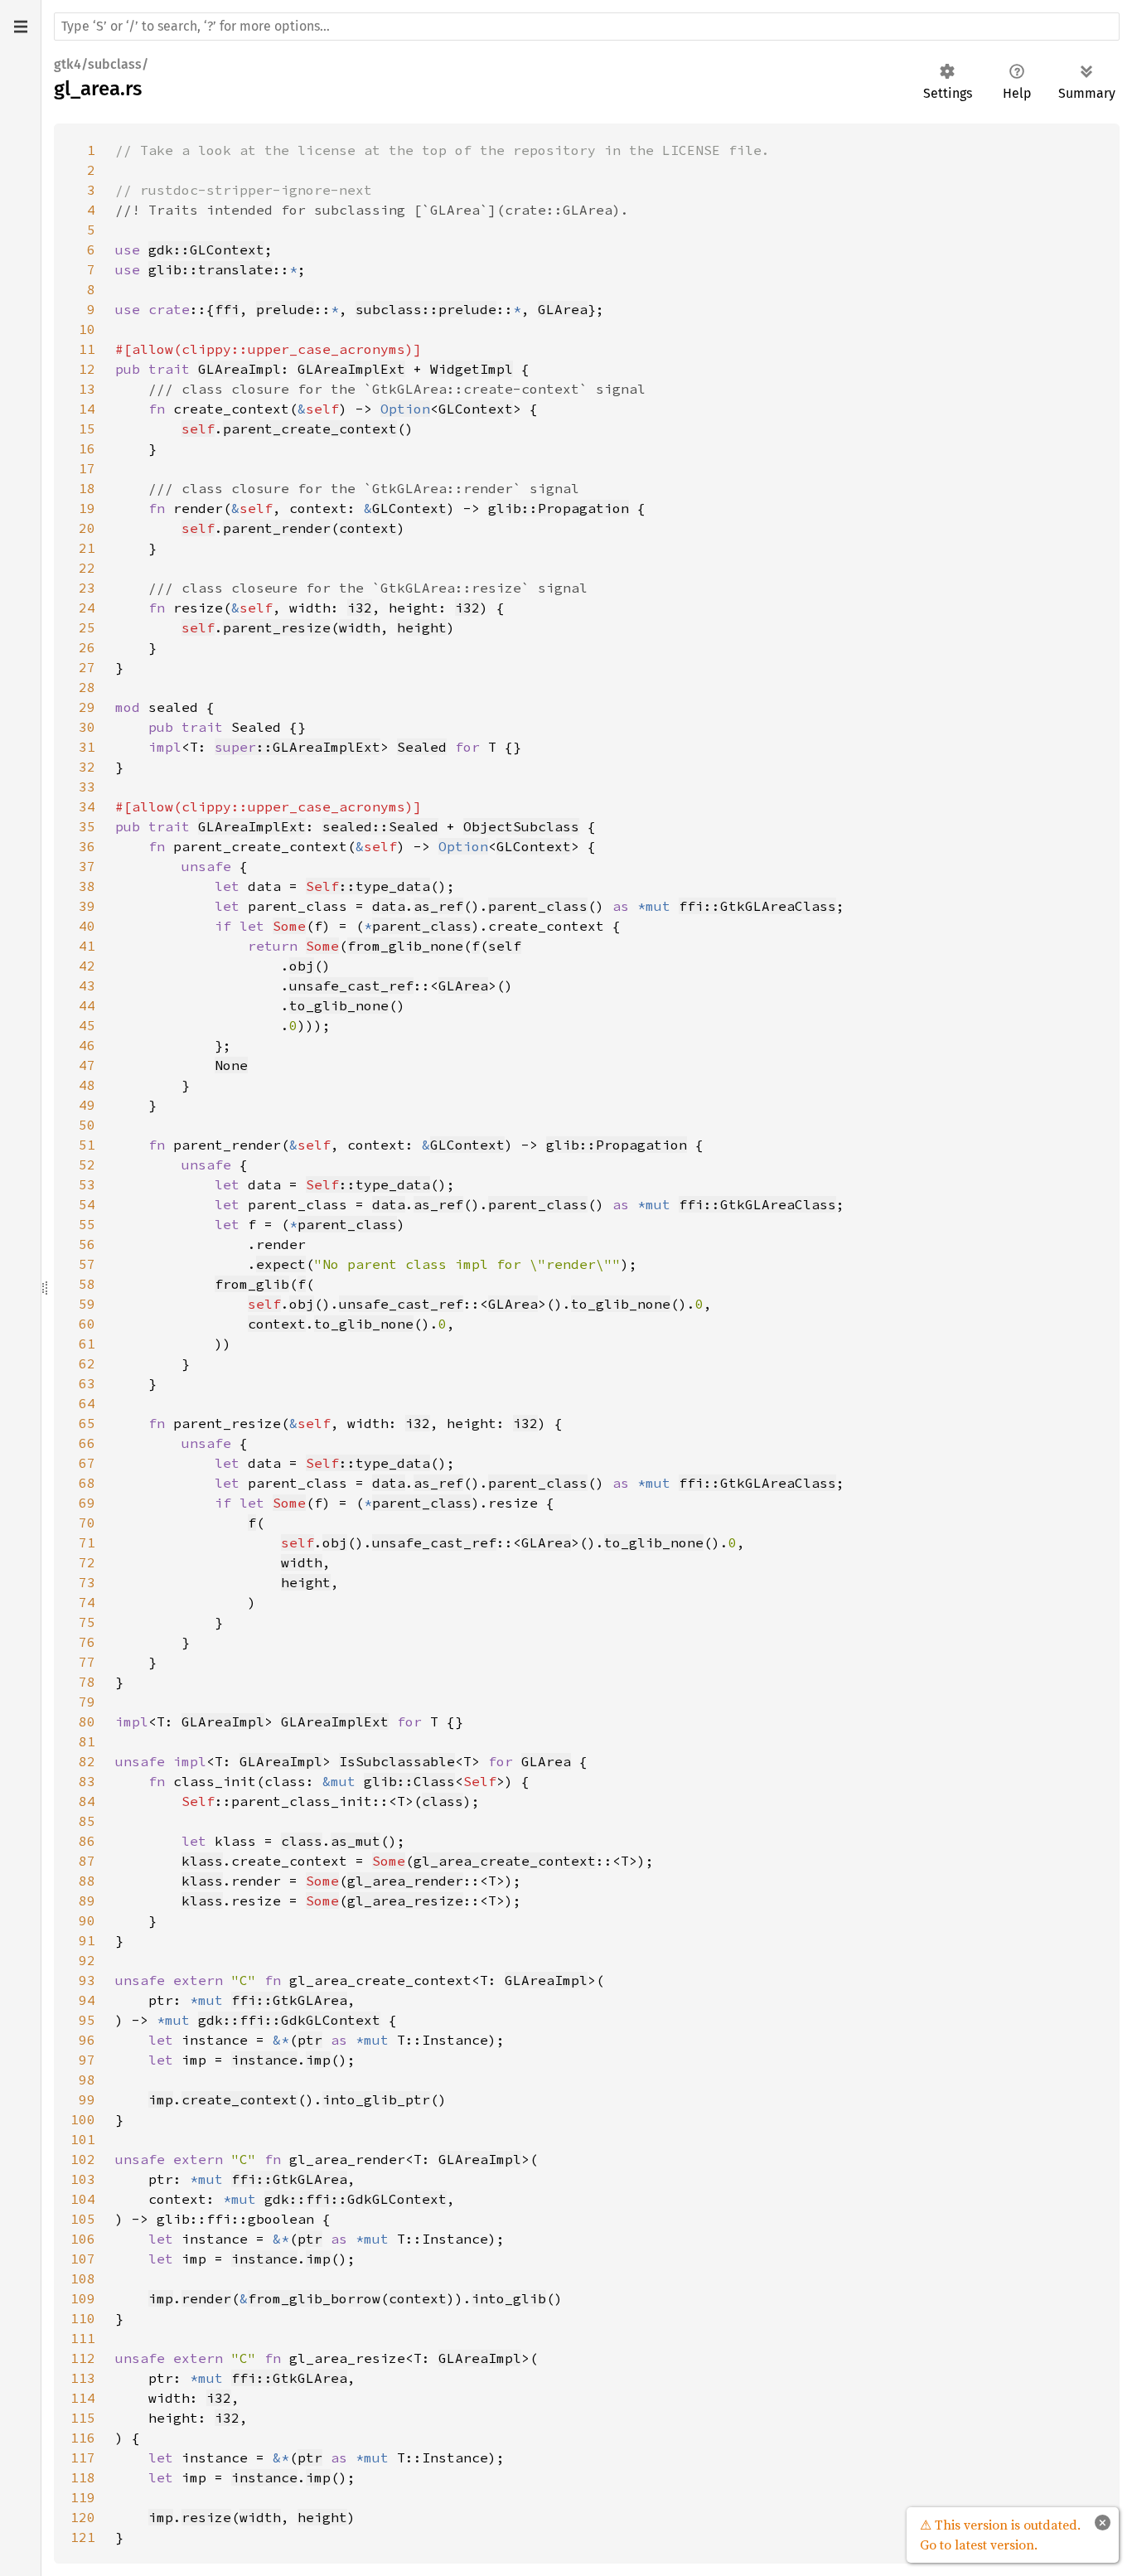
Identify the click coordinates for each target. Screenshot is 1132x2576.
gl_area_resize (405, 1901)
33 (87, 787)
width (360, 627)
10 (87, 329)
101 (83, 2139)
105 (83, 2219)
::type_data (368, 886)
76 (87, 1642)
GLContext (476, 409)
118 (83, 2477)
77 (87, 1662)
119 (83, 2497)
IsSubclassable (397, 1761)
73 (87, 1582)
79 (87, 1702)
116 (83, 2438)
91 (87, 1940)
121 (83, 2537)
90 (87, 1920)
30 (87, 727)
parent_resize (277, 627)
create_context (239, 2099)
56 (87, 1244)
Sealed (422, 747)
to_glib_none (339, 1005)
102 (83, 2159)
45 (87, 1025)
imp (318, 2060)
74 (87, 1602)
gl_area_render (405, 1881)
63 (87, 1383)
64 (87, 1403)
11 (87, 349)
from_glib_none (405, 946)
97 (87, 2060)
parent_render (277, 528)
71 (87, 1542)
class (443, 1801)
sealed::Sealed (380, 826)
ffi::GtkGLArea (289, 2000)
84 (87, 1801)
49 (87, 1105)
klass (202, 1861)
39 (87, 906)
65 (87, 1423)
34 (87, 806)
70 (87, 1523)
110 (83, 2318)
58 (87, 1284)
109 (83, 2298)
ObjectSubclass (521, 826)
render (206, 2298)
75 (87, 1622)
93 (87, 1980)
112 (83, 2358)
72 (87, 1562)
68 (87, 1483)
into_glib (509, 2298)
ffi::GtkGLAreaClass (757, 906)
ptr (310, 2040)
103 (83, 2179)
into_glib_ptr (376, 2099)
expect (281, 1264)
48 (87, 1085)
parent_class (538, 906)
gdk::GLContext (206, 249)
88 (87, 1881)
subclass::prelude (426, 309)
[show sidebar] (20, 27)
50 (87, 1125)
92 (87, 1960)
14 (87, 409)
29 (87, 707)
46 (87, 1045)
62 (87, 1363)
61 (87, 1344)
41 (87, 946)
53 (87, 1184)
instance (264, 2060)
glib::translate (210, 269)
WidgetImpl (472, 369)
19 (87, 508)
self (198, 429)
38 (87, 886)
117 (83, 2457)
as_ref (438, 906)
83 (87, 1781)
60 (87, 1324)
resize (206, 2517)
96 (87, 2040)
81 (87, 1741)
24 (87, 608)
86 (87, 1841)
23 (87, 588)
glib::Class (409, 1781)
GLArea (563, 309)
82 (87, 1761)
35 (87, 826)
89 (87, 1901)
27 (87, 667)
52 (87, 1165)
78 (87, 1682)
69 (87, 1503)
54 (87, 1204)
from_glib (252, 1284)
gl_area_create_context (505, 1861)
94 (87, 2000)
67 (87, 1463)
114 (83, 2398)
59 (87, 1304)
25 (87, 627)
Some (289, 926)
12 (87, 369)
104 (83, 2199)
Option (405, 409)
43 (87, 985)
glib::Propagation (559, 508)
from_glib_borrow (314, 2298)
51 (87, 1145)
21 (87, 548)
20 (87, 528)
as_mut (356, 1841)
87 (87, 1861)
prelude (285, 309)
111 (83, 2338)
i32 (360, 608)
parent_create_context (310, 429)
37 (87, 866)
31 (87, 747)
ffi (227, 309)
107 (83, 2259)
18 (87, 488)
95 (87, 2020)
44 (87, 1005)
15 (87, 429)
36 (87, 846)
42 (87, 966)
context (368, 528)
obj (302, 966)
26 (87, 647)
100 (83, 2119)
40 (87, 926)
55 (87, 1224)
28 (87, 687)
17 (87, 468)
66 (87, 1443)
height (422, 627)
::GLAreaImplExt (298, 747)
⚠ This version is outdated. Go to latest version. (1000, 2535)
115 (83, 2418)
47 (87, 1065)
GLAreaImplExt (351, 369)
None (231, 1065)
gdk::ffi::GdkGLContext (289, 2020)
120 (83, 2517)
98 (87, 2080)
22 (87, 568)
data (389, 906)
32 (87, 767)
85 (87, 1821)
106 (83, 2239)
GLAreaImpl (239, 369)
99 (87, 2099)
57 (87, 1264)
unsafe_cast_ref (351, 985)
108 (83, 2278)
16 (87, 448)
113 (83, 2378)
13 (87, 389)
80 (87, 1721)
